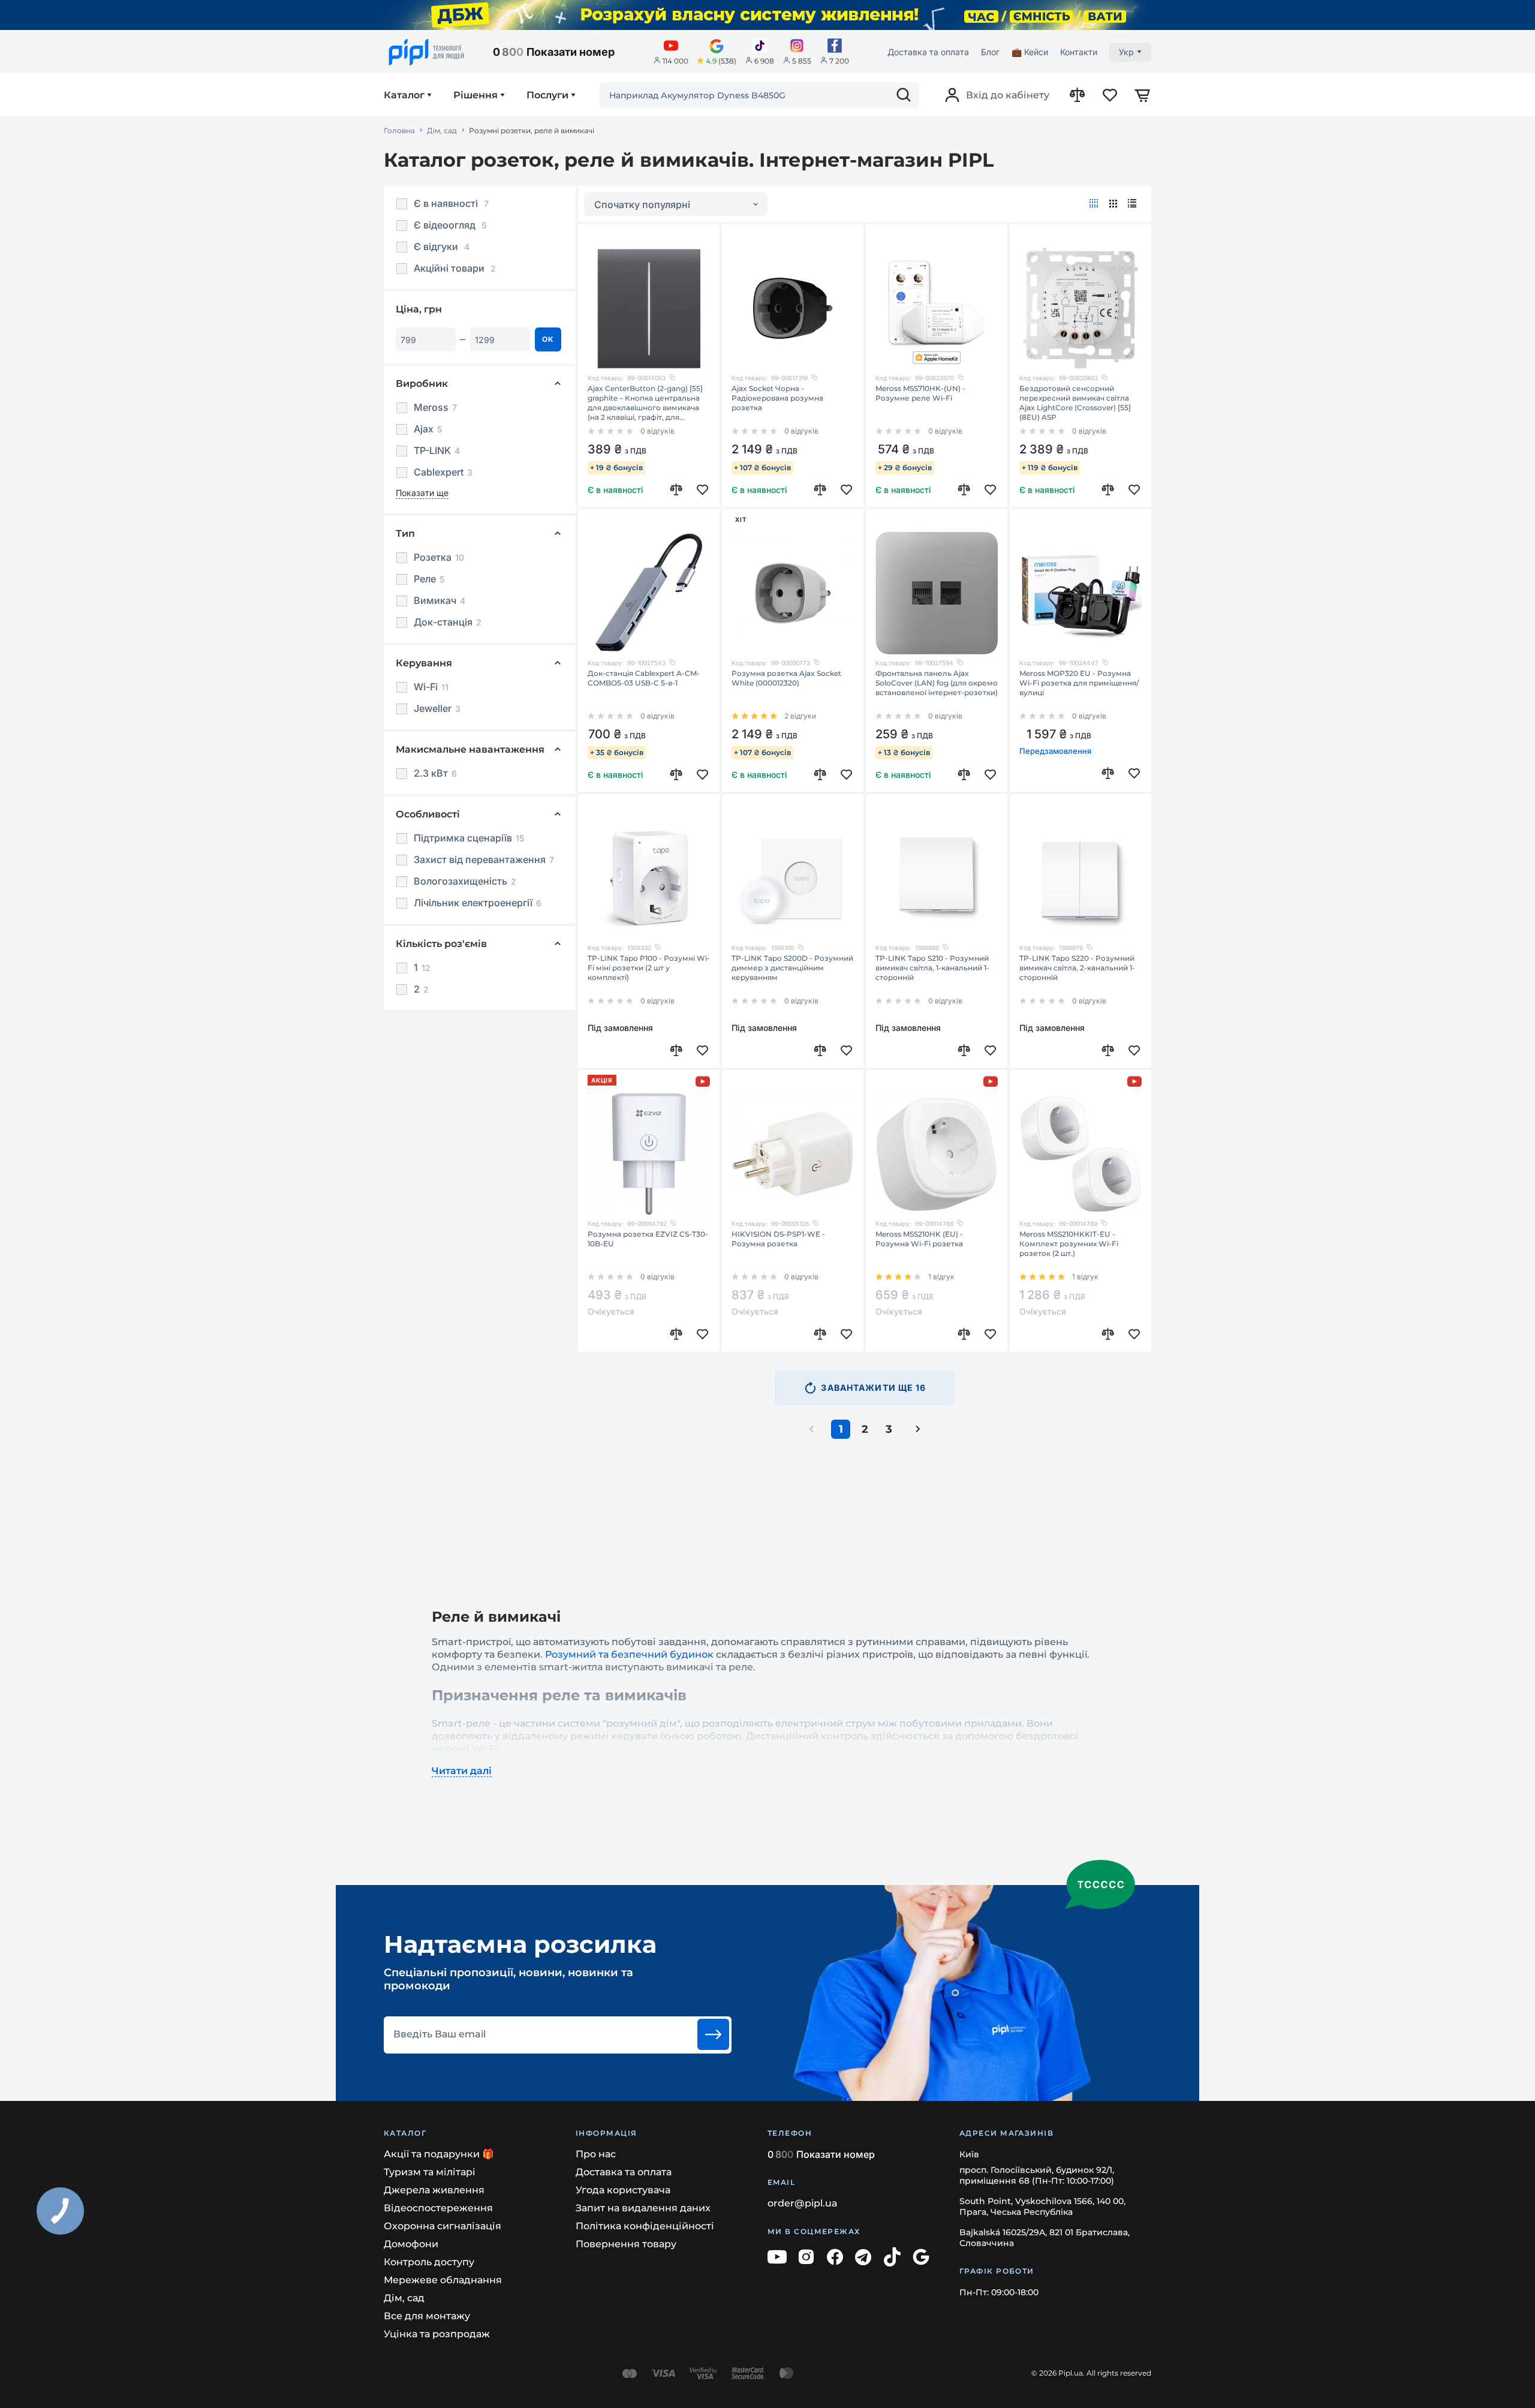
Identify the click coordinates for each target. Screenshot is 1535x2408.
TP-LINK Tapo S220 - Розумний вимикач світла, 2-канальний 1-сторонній (1077, 968)
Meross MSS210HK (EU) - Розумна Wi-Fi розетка (919, 1239)
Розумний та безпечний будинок (629, 1654)
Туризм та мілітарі (430, 2172)
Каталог (404, 95)
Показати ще (422, 493)
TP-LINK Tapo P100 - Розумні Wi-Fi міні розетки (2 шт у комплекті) (649, 968)
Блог (990, 52)
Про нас (596, 2154)
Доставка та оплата (928, 52)
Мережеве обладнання (443, 2280)
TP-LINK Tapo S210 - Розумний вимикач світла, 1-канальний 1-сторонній (932, 968)
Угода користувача (623, 2190)
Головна (399, 131)
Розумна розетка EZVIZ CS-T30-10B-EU (648, 1239)
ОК (548, 339)
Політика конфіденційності (645, 2226)
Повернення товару (626, 2244)
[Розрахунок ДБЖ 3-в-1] (767, 15)
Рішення (475, 95)
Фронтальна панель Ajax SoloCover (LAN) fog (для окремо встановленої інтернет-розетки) (937, 683)
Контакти (1079, 52)
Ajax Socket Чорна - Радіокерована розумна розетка (777, 398)
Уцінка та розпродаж (437, 2334)
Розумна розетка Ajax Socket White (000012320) (786, 678)
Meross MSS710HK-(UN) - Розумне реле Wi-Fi (920, 393)
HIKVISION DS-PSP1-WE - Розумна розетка (778, 1239)
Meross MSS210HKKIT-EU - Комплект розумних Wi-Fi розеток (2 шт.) (1069, 1244)
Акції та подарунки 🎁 (439, 2154)
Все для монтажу (427, 2316)
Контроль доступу (429, 2262)
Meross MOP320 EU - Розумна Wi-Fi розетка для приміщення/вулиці (1079, 683)
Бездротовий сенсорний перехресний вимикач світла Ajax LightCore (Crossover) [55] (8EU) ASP (1075, 403)
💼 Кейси (1030, 52)
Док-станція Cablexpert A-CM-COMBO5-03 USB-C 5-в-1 (644, 678)
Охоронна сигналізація (443, 2226)
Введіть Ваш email (440, 2034)
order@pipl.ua (803, 2203)
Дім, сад (442, 131)
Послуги (547, 95)
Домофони (411, 2244)
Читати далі (462, 1771)
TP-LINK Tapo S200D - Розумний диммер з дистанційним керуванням (792, 968)
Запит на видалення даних (643, 2208)
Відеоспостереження (438, 2208)
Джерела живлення (434, 2190)
